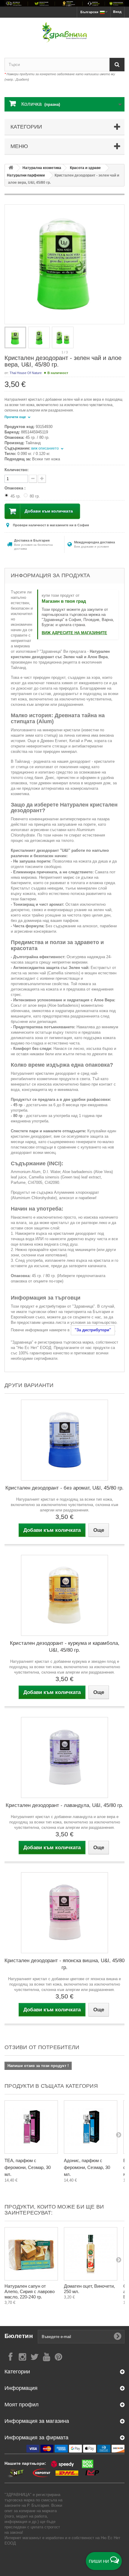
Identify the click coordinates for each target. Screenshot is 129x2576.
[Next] (118, 2135)
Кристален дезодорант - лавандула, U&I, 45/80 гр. (64, 1805)
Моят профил (22, 2405)
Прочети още (16, 417)
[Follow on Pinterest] (58, 2356)
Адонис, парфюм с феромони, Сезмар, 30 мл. (87, 2167)
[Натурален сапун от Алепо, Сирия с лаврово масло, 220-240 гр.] (31, 2254)
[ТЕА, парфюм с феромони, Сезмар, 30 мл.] (31, 2127)
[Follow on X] (34, 2356)
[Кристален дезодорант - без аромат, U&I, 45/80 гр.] (64, 1440)
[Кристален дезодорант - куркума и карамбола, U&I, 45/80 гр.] (64, 1595)
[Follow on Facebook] (10, 2356)
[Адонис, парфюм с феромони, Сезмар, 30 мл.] (91, 2127)
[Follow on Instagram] (22, 2356)
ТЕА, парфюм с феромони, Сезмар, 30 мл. (28, 2167)
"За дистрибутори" (93, 1330)
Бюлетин (19, 2336)
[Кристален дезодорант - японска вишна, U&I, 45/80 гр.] (64, 1913)
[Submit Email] (118, 2337)
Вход (117, 12)
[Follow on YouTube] (46, 2356)
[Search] (117, 65)
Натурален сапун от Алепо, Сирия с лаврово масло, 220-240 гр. (30, 2291)
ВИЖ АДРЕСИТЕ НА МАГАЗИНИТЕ (74, 633)
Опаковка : (16, 488)
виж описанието (45, 448)
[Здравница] (64, 3)
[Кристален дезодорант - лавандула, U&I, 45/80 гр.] (64, 1757)
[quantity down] (42, 479)
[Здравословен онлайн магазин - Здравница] (64, 33)
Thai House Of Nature (26, 373)
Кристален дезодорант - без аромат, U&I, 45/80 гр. (64, 1488)
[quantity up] (33, 479)
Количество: (16, 470)
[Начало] (11, 168)
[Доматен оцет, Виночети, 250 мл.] (91, 2254)
